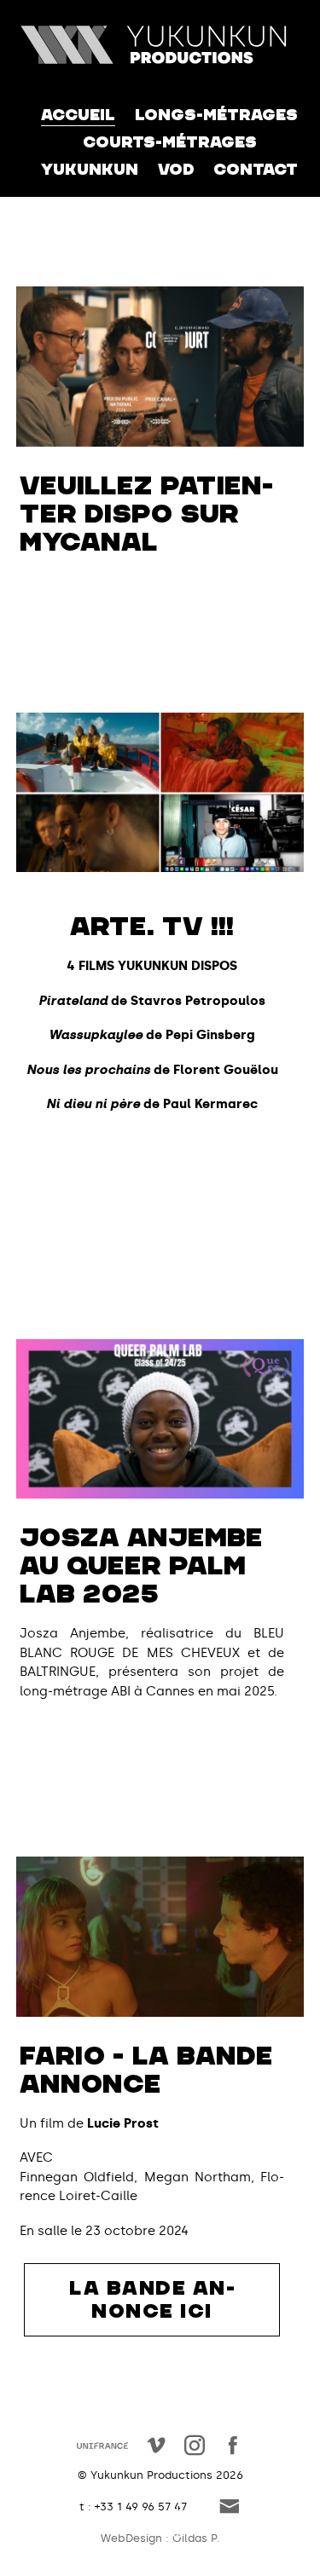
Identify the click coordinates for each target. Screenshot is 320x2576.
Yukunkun (90, 170)
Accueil (78, 115)
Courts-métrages (170, 142)
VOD (176, 170)
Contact (256, 170)
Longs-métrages (216, 115)
